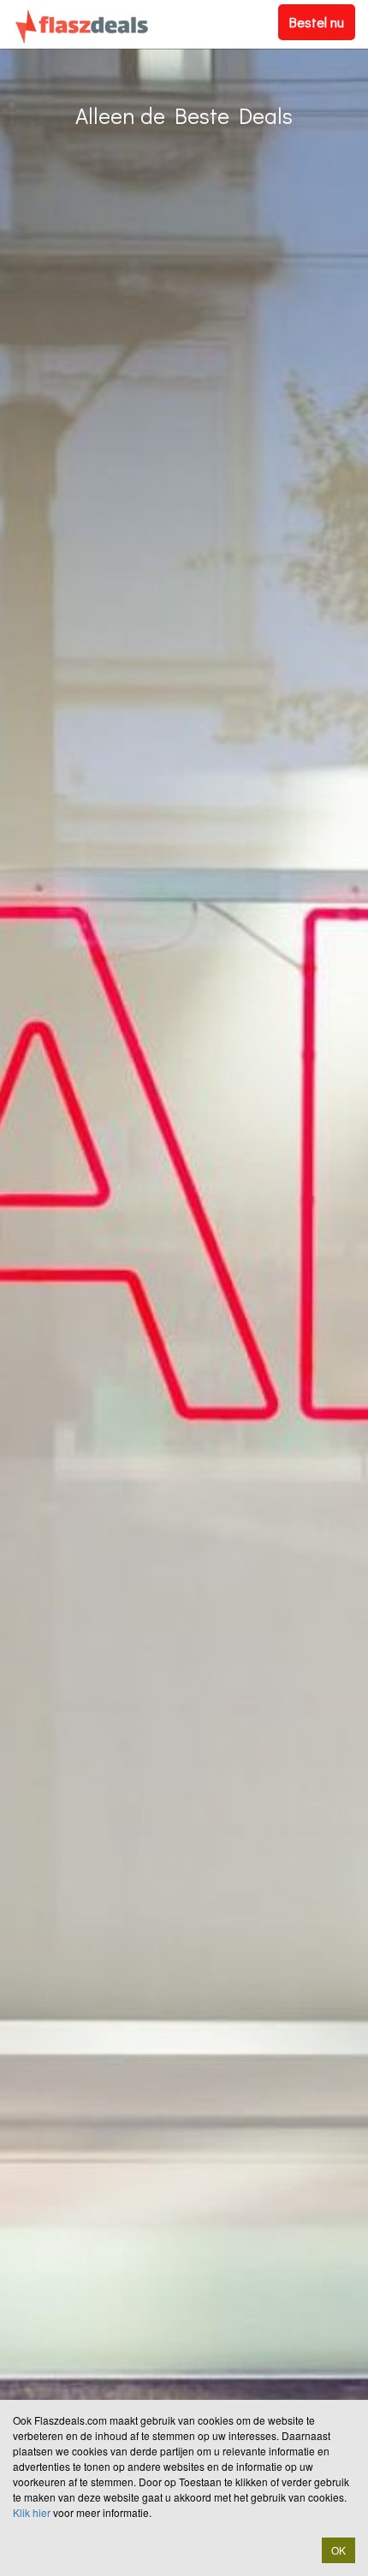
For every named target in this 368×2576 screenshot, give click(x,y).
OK (338, 2550)
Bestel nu (317, 22)
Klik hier (32, 2512)
